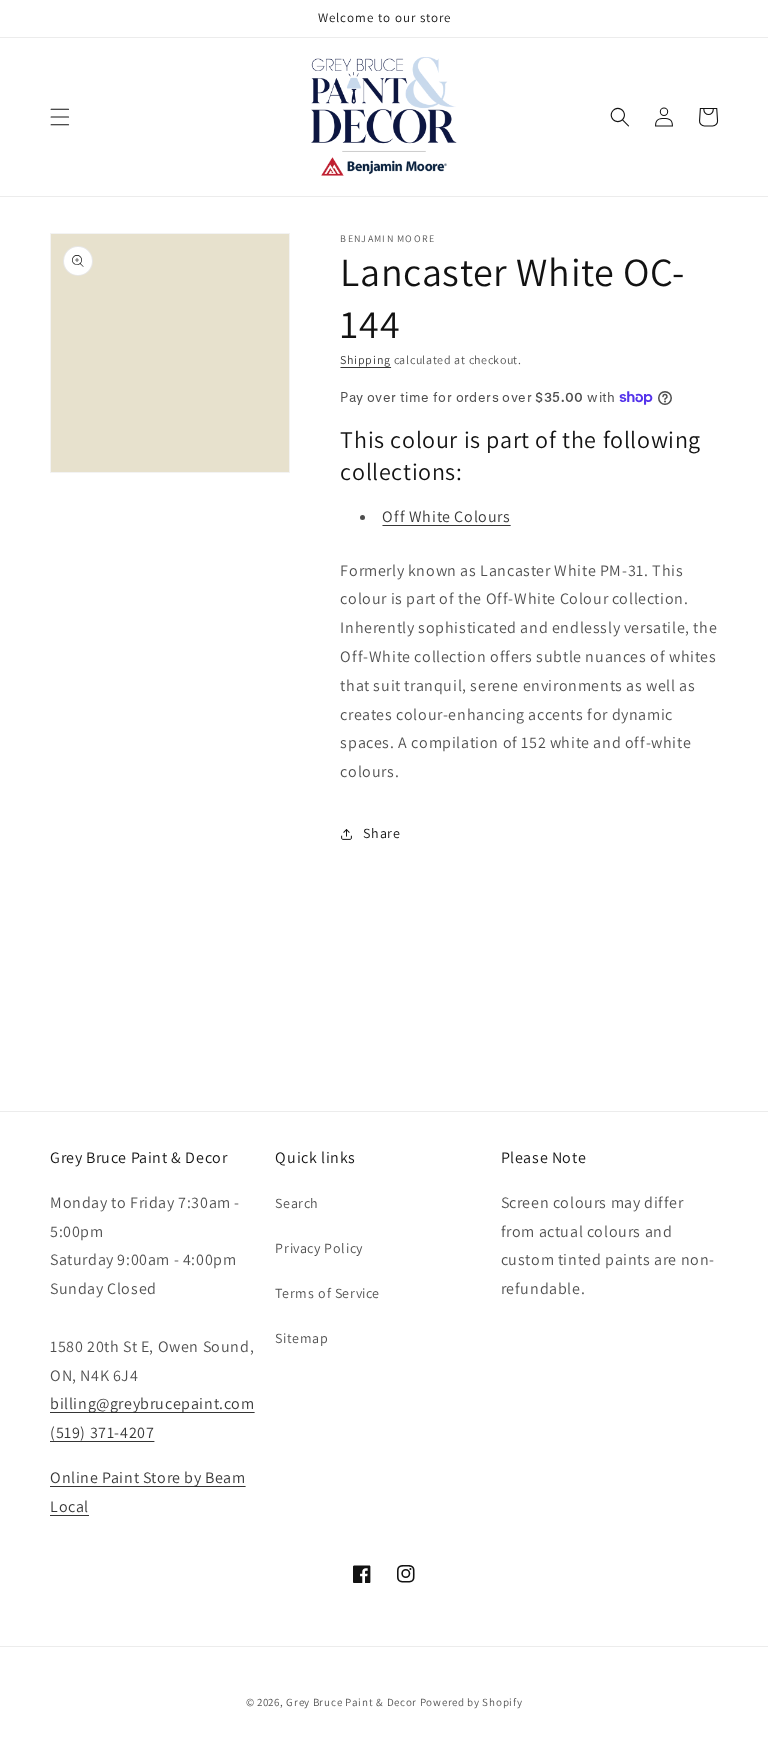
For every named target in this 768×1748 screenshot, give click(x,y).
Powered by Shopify (471, 1702)
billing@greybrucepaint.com (152, 1403)
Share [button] (381, 833)
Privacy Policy (318, 1248)
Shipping (365, 359)
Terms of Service (327, 1293)
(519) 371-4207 (102, 1432)
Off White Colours (446, 516)
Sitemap (301, 1338)
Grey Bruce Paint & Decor (351, 1702)
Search (297, 1203)
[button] (60, 117)
